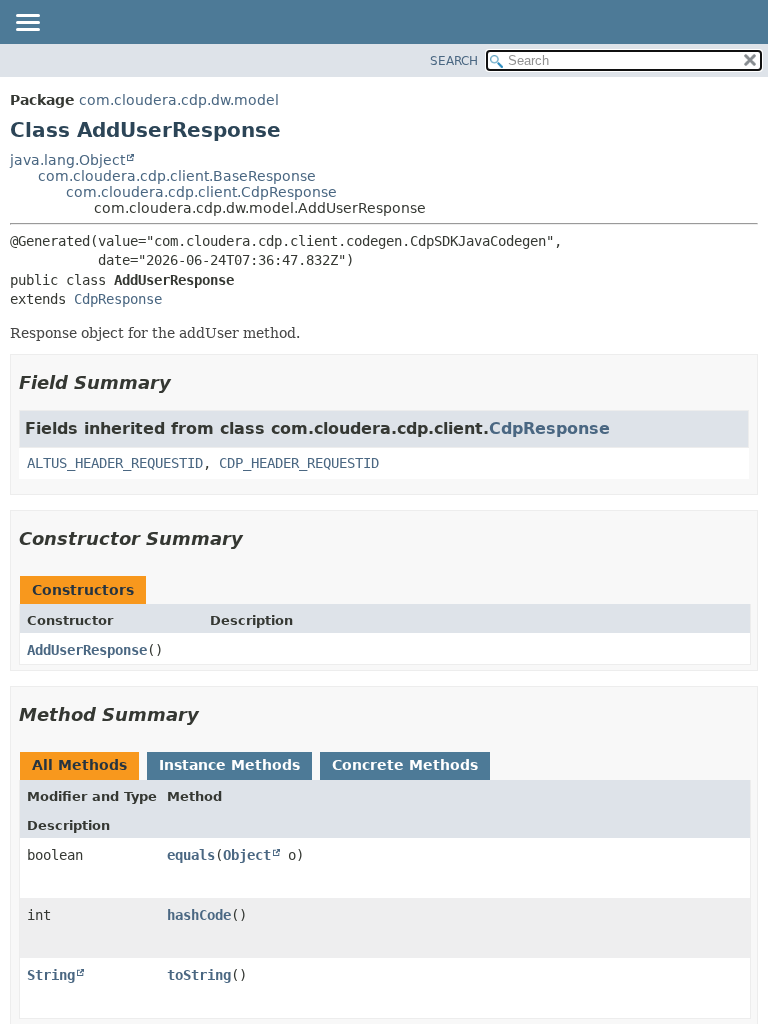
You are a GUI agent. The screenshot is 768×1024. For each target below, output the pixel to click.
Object (247, 855)
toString (199, 975)
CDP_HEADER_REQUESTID (299, 463)
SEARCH (454, 61)
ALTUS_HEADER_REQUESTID (115, 463)
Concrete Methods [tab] (405, 765)
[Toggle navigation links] (27, 24)
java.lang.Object (67, 160)
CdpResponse (118, 299)
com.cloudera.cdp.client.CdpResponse (201, 192)
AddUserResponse (87, 650)
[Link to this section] (185, 382)
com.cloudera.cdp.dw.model (179, 100)
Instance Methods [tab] (229, 765)
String (51, 975)
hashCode (199, 915)
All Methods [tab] (79, 765)
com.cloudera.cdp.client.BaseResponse (177, 176)
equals (191, 855)
